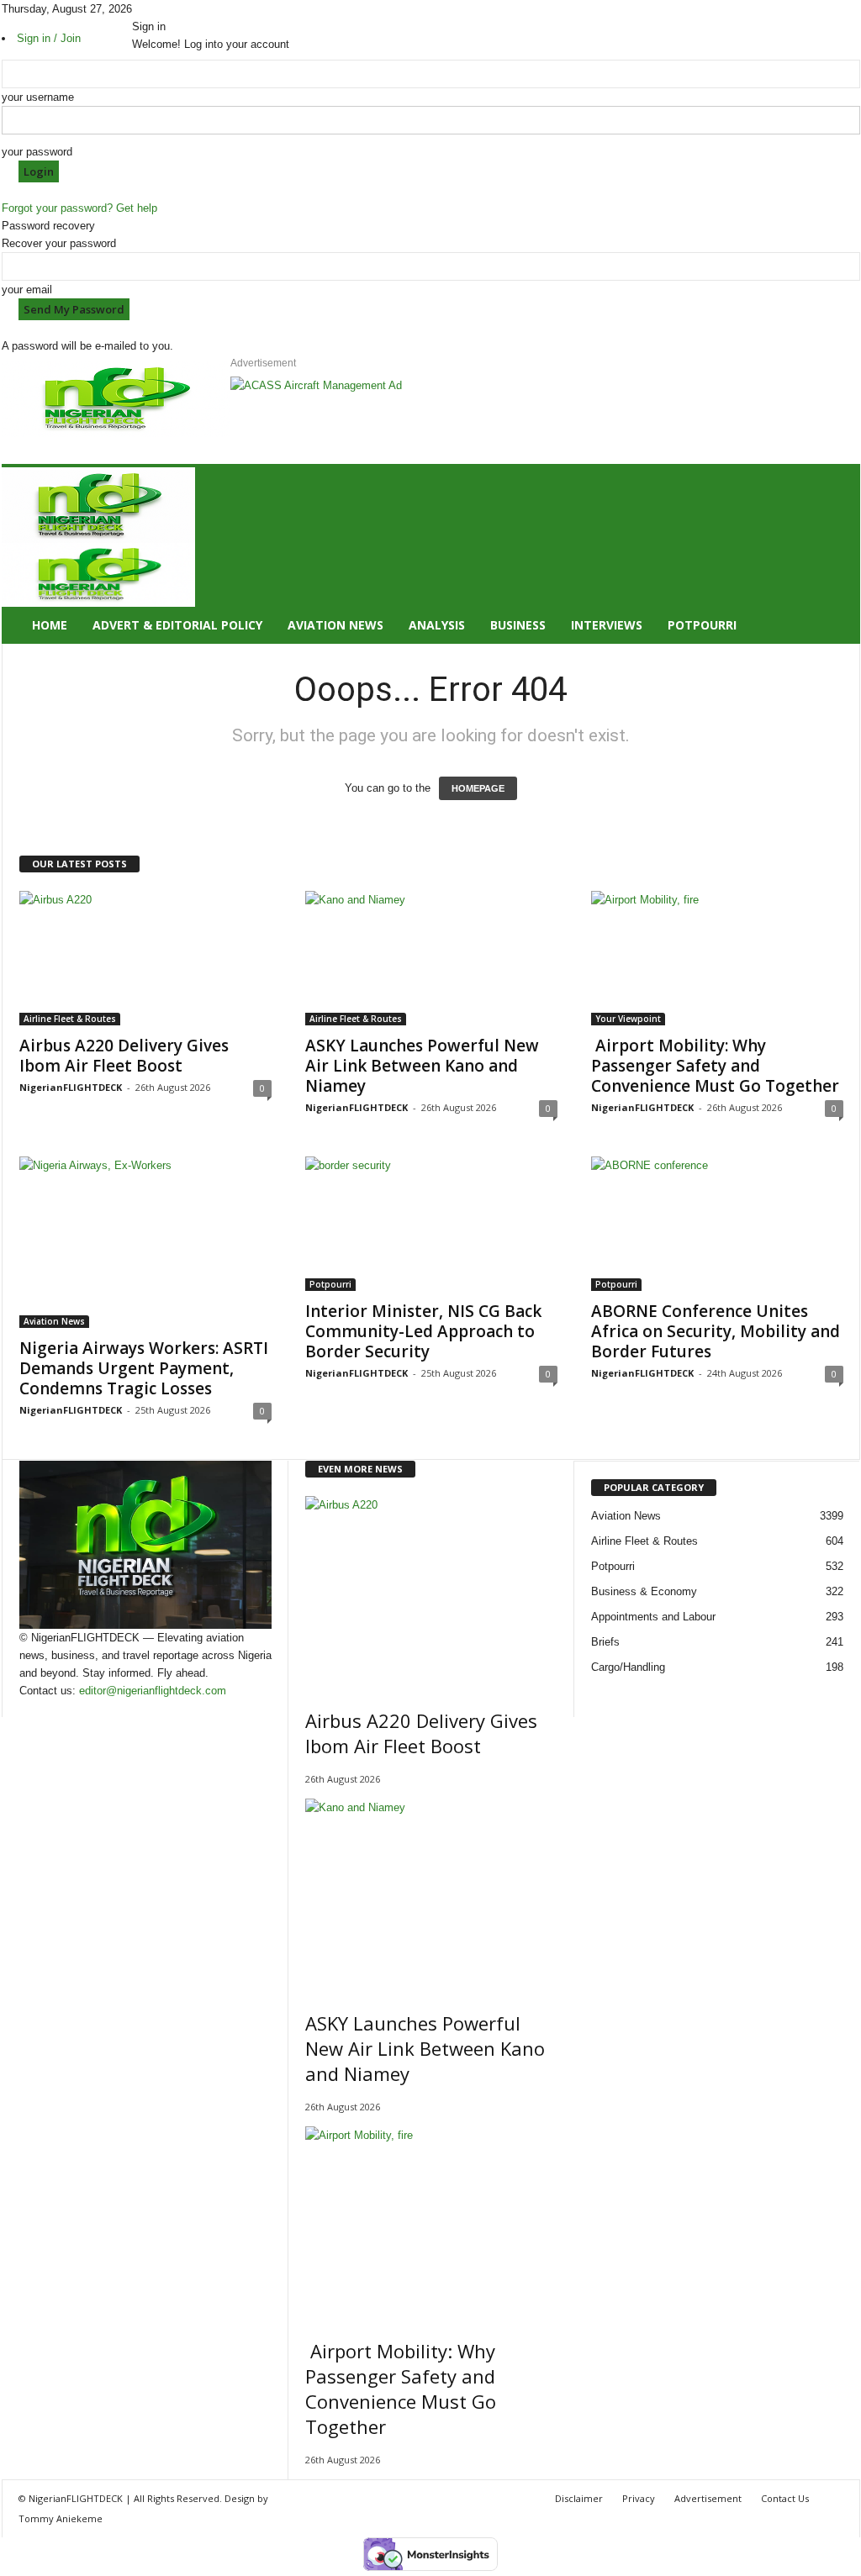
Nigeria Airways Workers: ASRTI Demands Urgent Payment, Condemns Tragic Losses (144, 1368)
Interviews (607, 625)
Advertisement (708, 2498)
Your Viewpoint (628, 1019)
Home (50, 625)
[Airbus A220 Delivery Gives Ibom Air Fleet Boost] (145, 958)
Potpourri (702, 625)
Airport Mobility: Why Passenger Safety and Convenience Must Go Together (715, 1066)
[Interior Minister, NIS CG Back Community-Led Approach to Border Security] (431, 1224)
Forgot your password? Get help (79, 208)
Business (518, 625)
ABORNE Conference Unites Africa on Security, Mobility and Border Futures (716, 1331)
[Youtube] (172, 9)
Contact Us (785, 2498)
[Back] (180, 9)
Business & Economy (644, 1591)
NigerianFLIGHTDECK (71, 1087)
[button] (835, 556)
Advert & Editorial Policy (177, 625)
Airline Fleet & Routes (70, 1019)
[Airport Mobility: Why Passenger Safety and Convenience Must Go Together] (717, 958)
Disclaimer (579, 2498)
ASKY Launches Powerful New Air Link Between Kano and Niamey (422, 1066)
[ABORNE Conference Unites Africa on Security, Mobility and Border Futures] (717, 1224)
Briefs (605, 1642)
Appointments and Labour (653, 1617)
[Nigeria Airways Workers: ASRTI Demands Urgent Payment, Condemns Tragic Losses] (145, 1242)
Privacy (639, 2498)
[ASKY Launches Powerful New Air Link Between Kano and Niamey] (431, 958)
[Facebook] (138, 9)
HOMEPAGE (478, 788)
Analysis (437, 625)
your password (37, 152)
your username (38, 97)
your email (27, 290)
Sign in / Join (49, 38)
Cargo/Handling (628, 1667)
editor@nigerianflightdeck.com (153, 1691)
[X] (161, 9)
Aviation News (335, 625)
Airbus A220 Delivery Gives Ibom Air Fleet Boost (124, 1056)
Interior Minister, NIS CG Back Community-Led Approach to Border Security (423, 1331)
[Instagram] (150, 9)
